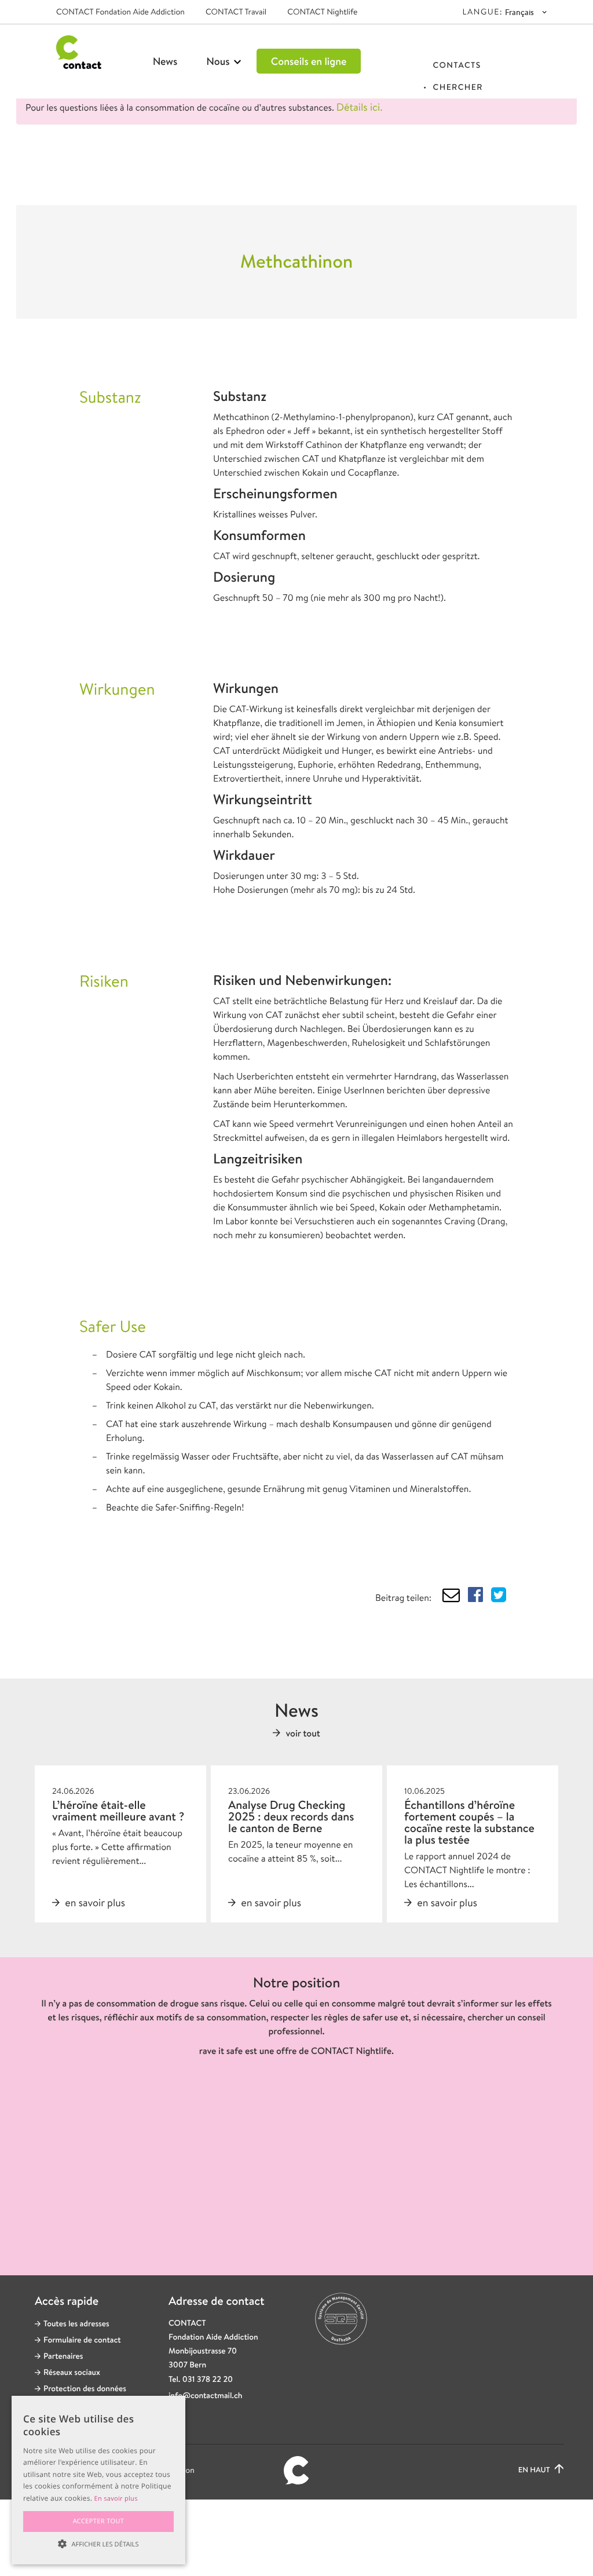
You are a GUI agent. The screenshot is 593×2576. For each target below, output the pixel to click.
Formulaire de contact (82, 2340)
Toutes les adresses (76, 2324)
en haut (535, 2470)
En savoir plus (116, 2499)
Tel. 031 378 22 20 (201, 2380)
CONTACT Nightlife (322, 12)
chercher (457, 87)
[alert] (98, 2480)
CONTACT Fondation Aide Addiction (120, 12)
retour (87, 172)
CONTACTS (457, 65)
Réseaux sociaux (72, 2373)
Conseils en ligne (309, 61)
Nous (219, 61)
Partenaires (63, 2356)
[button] (98, 2544)
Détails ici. (360, 107)
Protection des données (85, 2389)
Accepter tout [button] (99, 2521)
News (165, 61)
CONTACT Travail (236, 12)
